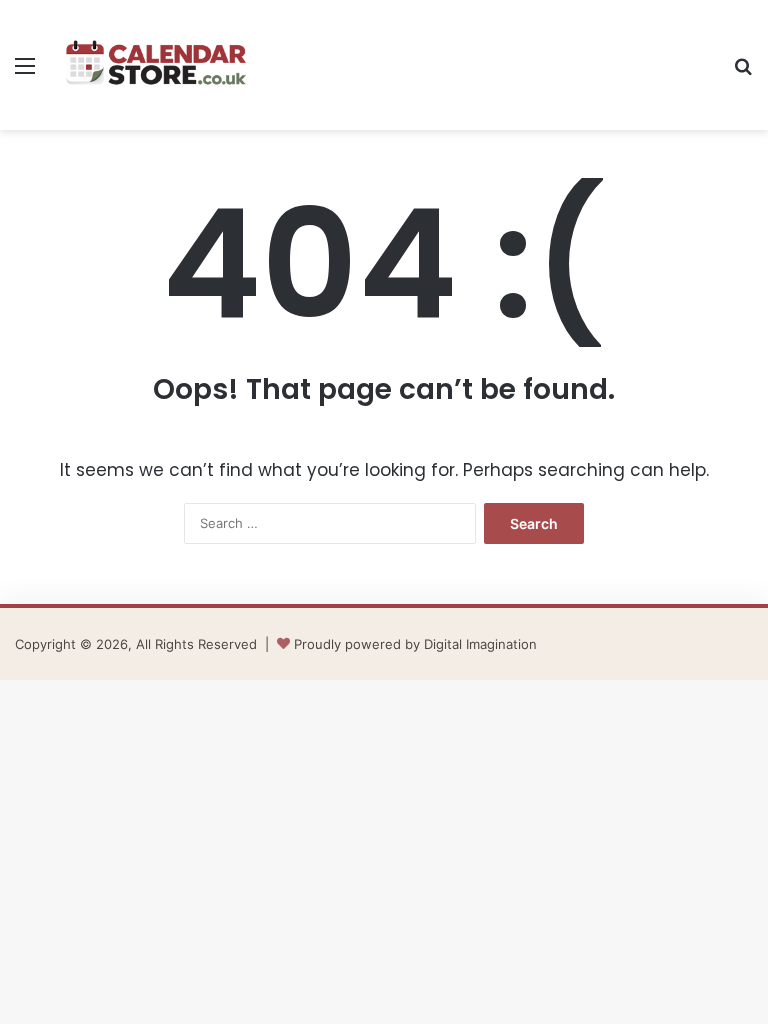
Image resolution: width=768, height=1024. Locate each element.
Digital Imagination (480, 644)
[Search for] (743, 72)
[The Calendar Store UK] (156, 64)
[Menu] (25, 72)
